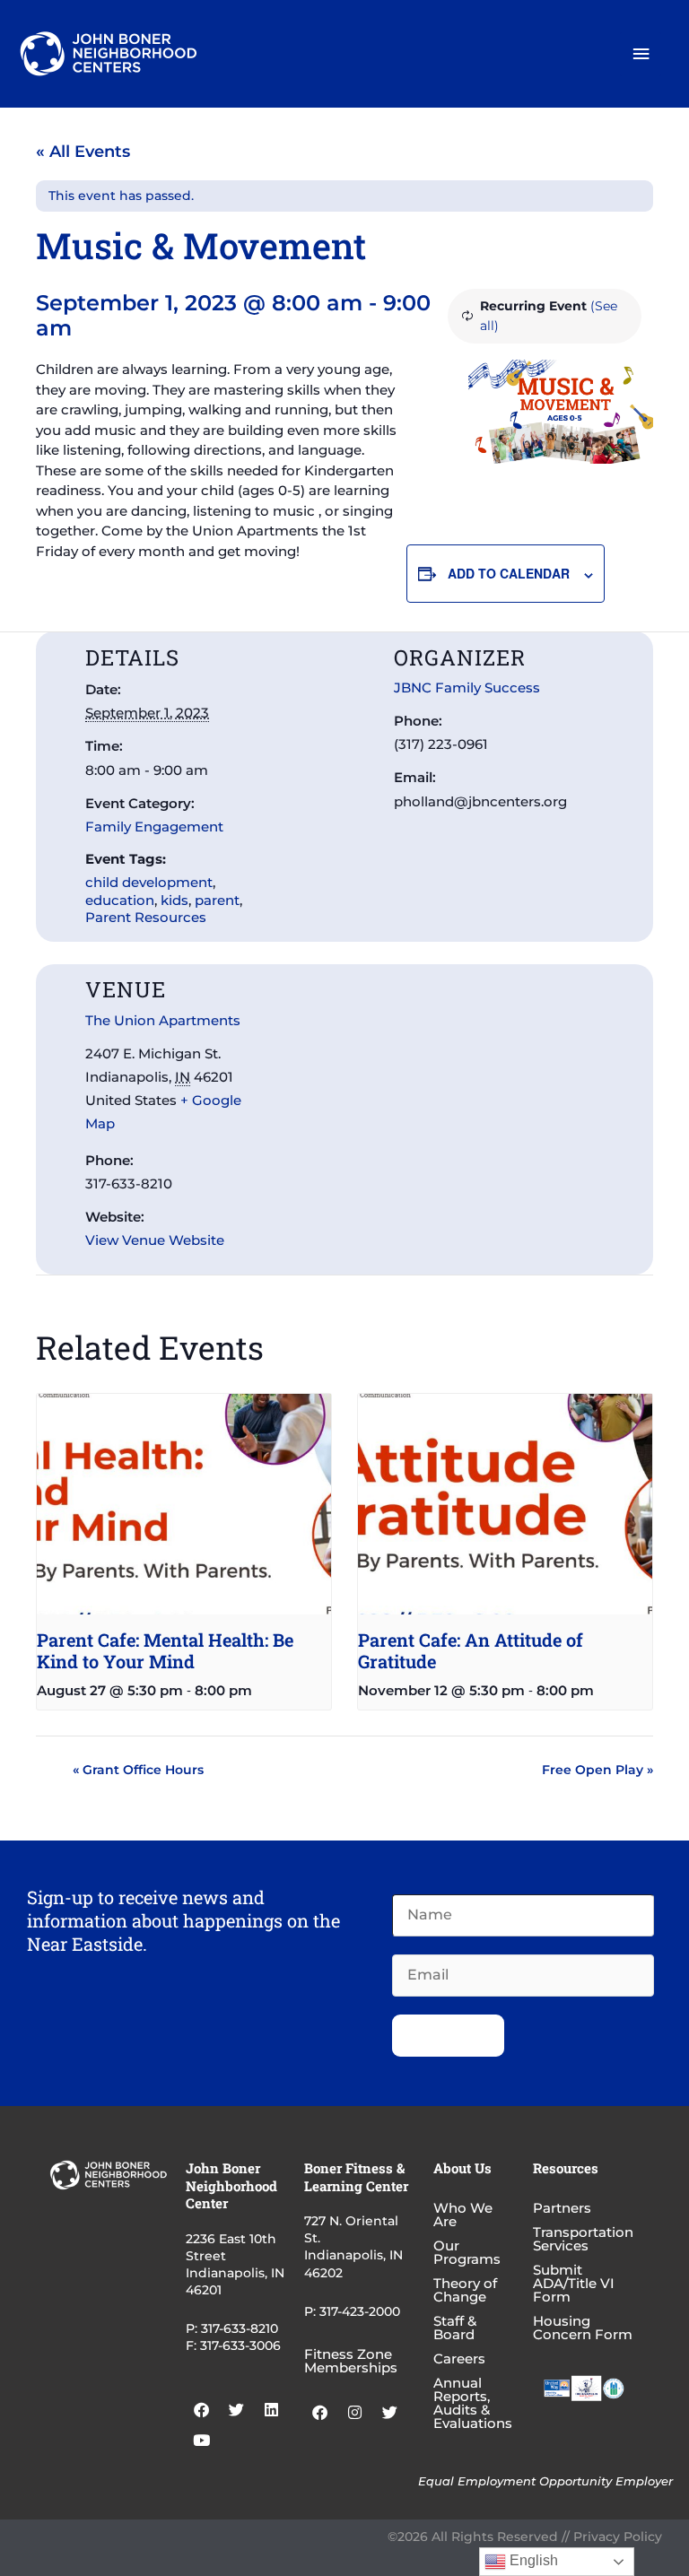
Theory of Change (465, 2290)
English (532, 2560)
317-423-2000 (360, 2311)
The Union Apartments (163, 1020)
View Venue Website (155, 1240)
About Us (462, 2168)
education (120, 900)
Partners (562, 2208)
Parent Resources (146, 917)
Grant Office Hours (138, 1770)
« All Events (83, 152)
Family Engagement (154, 827)
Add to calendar (509, 573)
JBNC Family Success (467, 688)
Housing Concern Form (583, 2328)
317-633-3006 (240, 2345)
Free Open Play (597, 1770)
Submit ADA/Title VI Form (574, 2283)
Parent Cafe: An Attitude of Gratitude (471, 1650)
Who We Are (463, 2215)
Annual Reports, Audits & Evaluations (473, 2403)
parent (217, 900)
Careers (459, 2358)
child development (149, 882)
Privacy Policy (618, 2537)
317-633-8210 (240, 2328)
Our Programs (467, 2252)
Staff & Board (455, 2328)
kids (174, 900)
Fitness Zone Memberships (351, 2361)
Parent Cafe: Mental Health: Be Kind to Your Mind (165, 1650)
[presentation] (184, 1504)
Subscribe (448, 2035)
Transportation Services (583, 2239)
